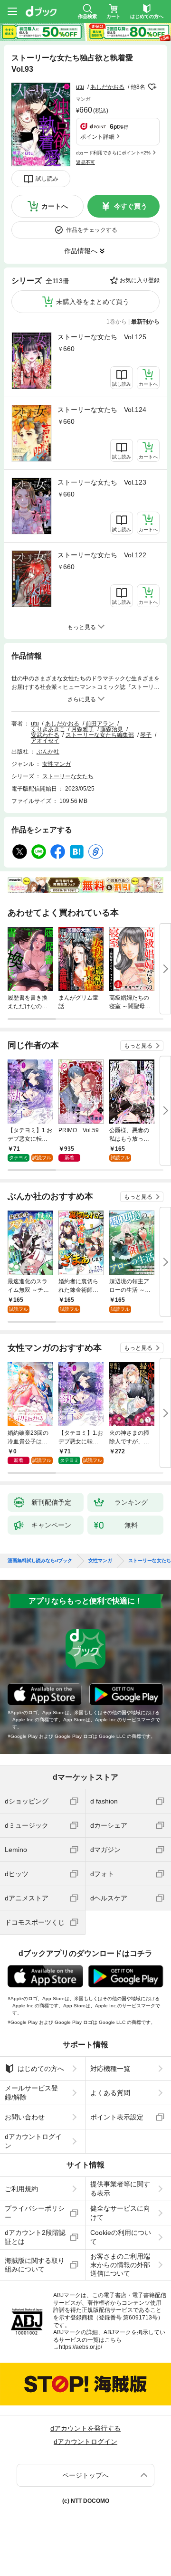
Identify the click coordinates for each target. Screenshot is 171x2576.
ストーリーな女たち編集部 (100, 735)
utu (80, 87)
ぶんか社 (48, 752)
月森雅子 (83, 729)
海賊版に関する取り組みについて (35, 2265)
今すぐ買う (131, 206)
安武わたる (45, 735)
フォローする (152, 87)
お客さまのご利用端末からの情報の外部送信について (120, 2265)
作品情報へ (81, 251)
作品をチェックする (92, 230)
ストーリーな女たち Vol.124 (102, 410)
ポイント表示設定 (117, 2117)
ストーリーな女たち (68, 776)
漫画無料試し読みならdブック (40, 1561)
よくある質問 (110, 2093)
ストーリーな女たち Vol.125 (102, 337)
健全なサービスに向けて (120, 2213)
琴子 (146, 735)
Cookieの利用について (121, 2237)
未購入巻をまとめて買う (93, 302)
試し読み (47, 179)
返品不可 (85, 162)
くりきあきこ (48, 729)
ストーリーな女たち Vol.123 (102, 482)
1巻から (117, 322)
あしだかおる (107, 87)
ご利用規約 (21, 2189)
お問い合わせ (25, 2117)
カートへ (55, 206)
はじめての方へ (41, 2069)
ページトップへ (85, 2475)
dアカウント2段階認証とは (35, 2237)
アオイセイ (45, 741)
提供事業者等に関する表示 (120, 2188)
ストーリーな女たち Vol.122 (102, 555)
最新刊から (145, 322)
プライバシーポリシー (35, 2213)
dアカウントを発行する (85, 2428)
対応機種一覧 (110, 2069)
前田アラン (100, 724)
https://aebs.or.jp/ (81, 2347)
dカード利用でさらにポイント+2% (113, 153)
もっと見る (138, 1046)
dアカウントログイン (33, 2141)
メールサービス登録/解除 (31, 2092)
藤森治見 (112, 729)
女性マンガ (57, 764)
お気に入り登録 (140, 280)
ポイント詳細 (97, 137)
